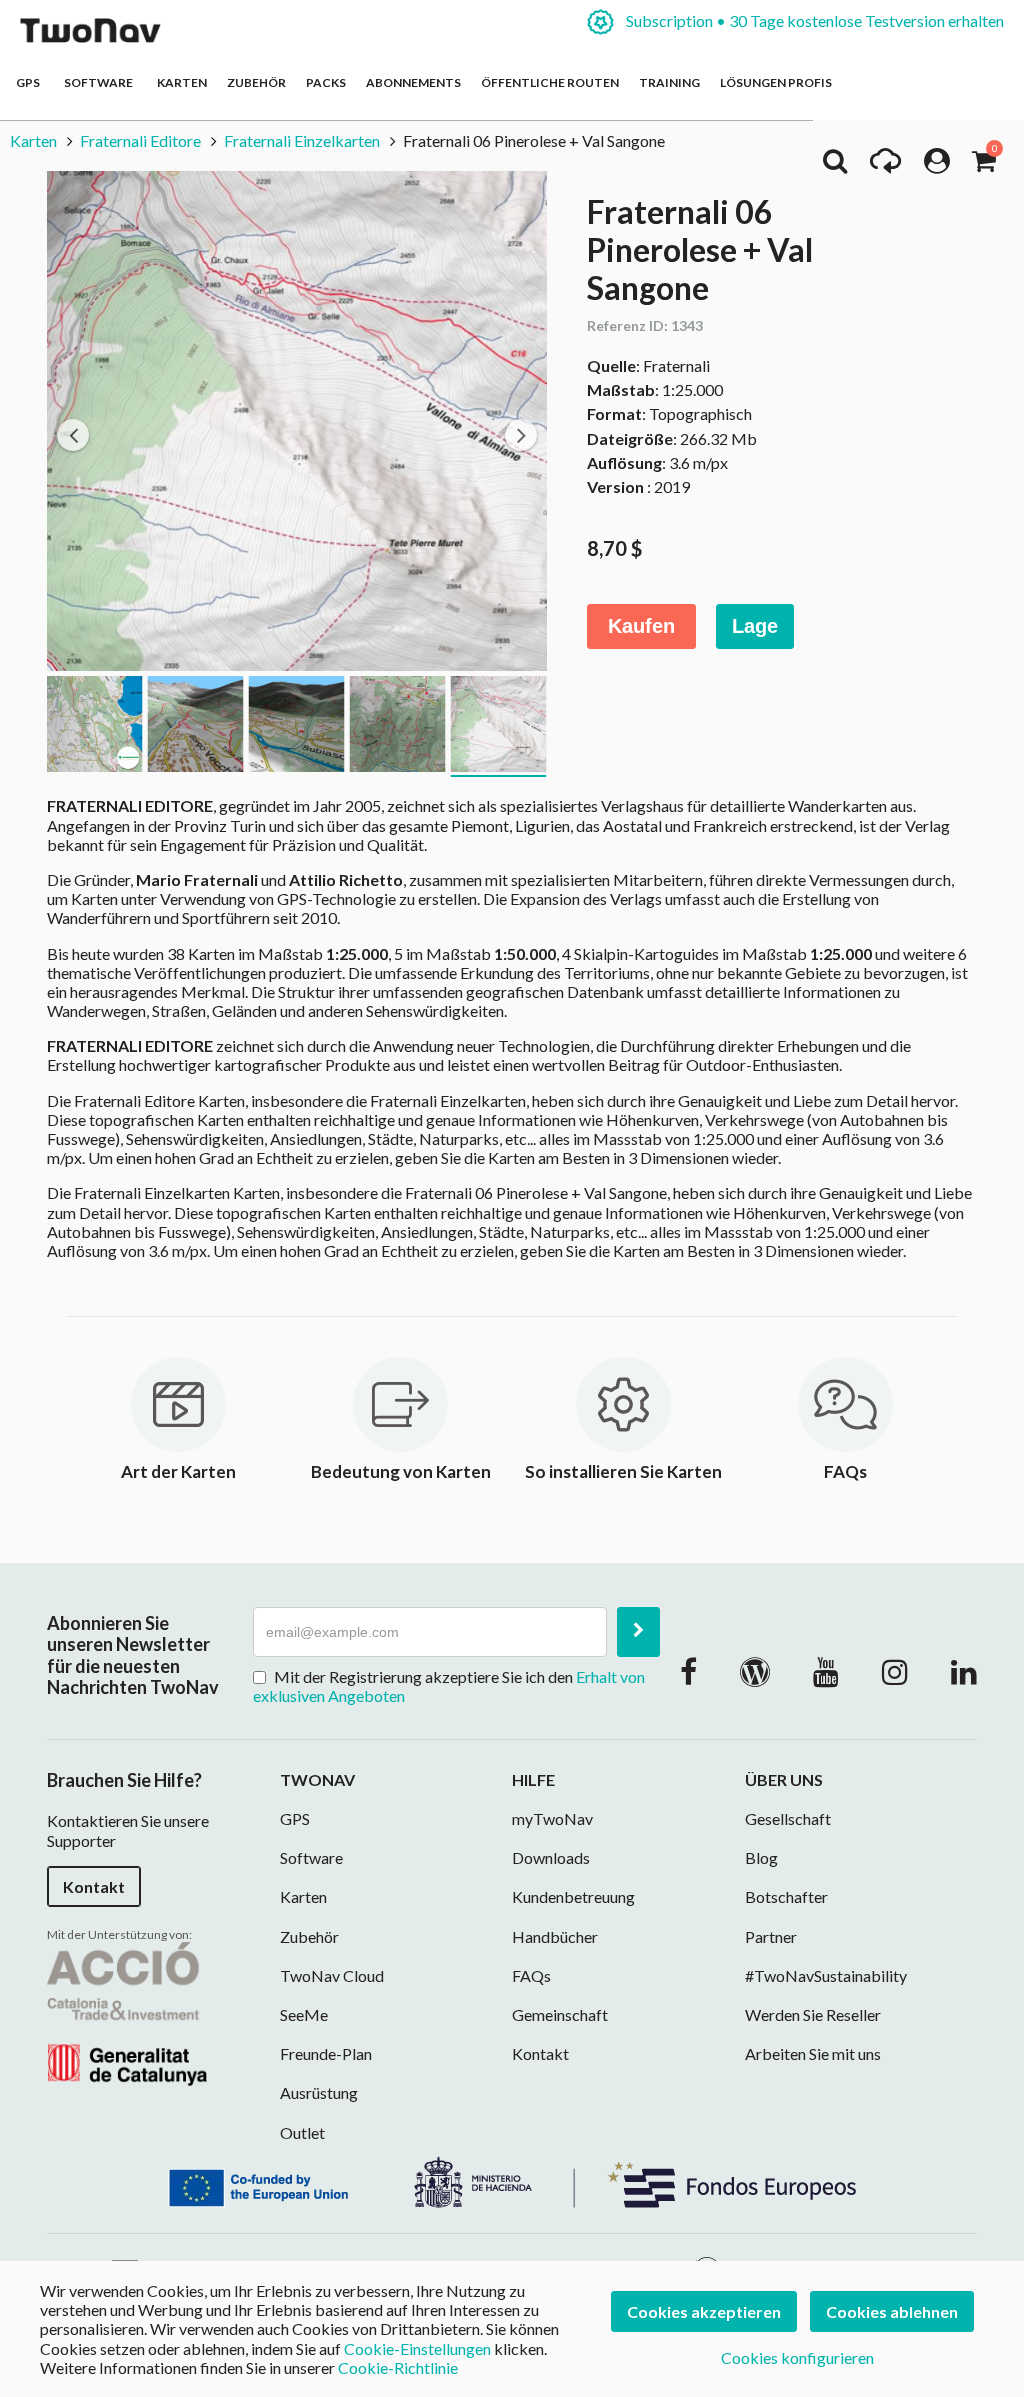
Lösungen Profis (776, 82)
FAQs (531, 1975)
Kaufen (641, 626)
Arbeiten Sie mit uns (813, 2053)
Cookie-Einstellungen (417, 2348)
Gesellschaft (788, 1818)
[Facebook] (688, 1671)
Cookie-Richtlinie (398, 2367)
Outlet (302, 2132)
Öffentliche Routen (550, 82)
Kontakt (94, 1886)
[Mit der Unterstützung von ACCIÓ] (127, 2011)
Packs (326, 82)
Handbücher (555, 1936)
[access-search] (835, 166)
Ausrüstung (319, 2092)
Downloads (551, 1857)
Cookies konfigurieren (797, 2357)
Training (669, 82)
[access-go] (885, 166)
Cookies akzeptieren (704, 2311)
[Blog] (755, 1671)
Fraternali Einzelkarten (302, 140)
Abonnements (413, 82)
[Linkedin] (964, 1671)
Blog (761, 1857)
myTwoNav (552, 1818)
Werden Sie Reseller (813, 2014)
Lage (755, 626)
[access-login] (937, 166)
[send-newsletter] (638, 1632)
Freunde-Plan (326, 2053)
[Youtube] (826, 1671)
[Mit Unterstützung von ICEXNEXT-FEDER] (512, 2179)
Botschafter (786, 1896)
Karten (182, 82)
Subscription (813, 20)
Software (100, 82)
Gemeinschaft (560, 2014)
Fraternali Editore (140, 140)
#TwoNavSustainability (826, 1975)
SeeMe (304, 2014)
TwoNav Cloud (332, 1975)
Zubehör (256, 82)
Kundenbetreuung (573, 1896)
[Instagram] (895, 1671)
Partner (771, 1936)
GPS (30, 82)
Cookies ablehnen (892, 2311)
